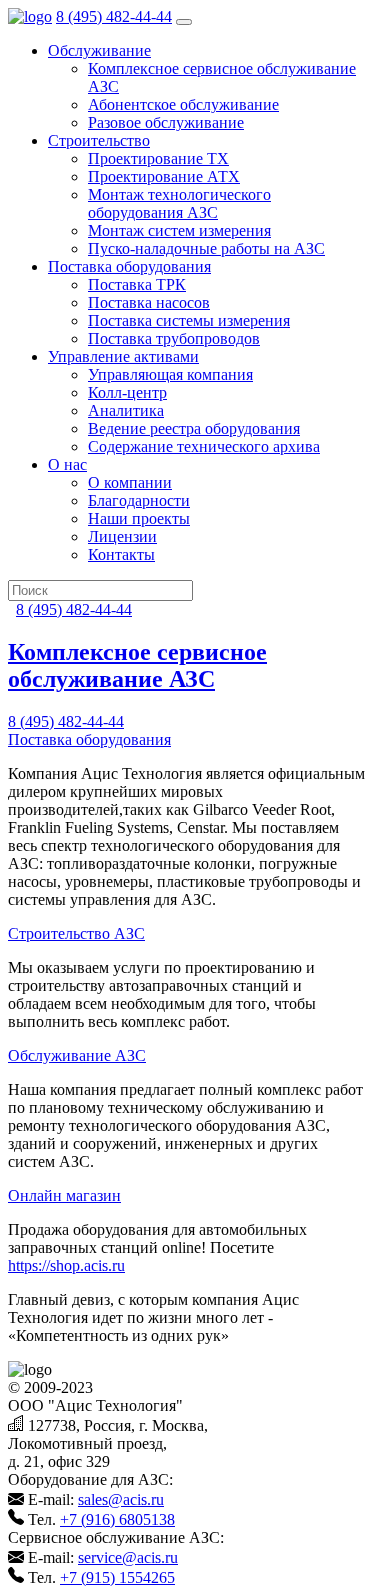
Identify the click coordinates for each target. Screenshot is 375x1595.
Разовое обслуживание (166, 122)
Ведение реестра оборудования (194, 428)
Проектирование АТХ (164, 176)
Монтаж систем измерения (179, 230)
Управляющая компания (170, 374)
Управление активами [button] (123, 356)
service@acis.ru (128, 1557)
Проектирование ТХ (158, 158)
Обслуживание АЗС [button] (77, 1055)
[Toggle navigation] (184, 22)
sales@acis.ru (121, 1499)
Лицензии (122, 536)
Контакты (121, 554)
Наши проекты (139, 518)
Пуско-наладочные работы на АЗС (206, 248)
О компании (130, 482)
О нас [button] (67, 464)
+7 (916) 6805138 (117, 1519)
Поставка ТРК (137, 284)
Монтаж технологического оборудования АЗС (179, 203)
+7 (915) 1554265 (117, 1577)
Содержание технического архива (204, 446)
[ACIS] (30, 16)
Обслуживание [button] (99, 50)
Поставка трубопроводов (174, 338)
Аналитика (126, 410)
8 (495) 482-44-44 (114, 16)
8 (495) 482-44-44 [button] (66, 721)
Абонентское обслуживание (183, 104)
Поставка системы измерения (189, 320)
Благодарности (139, 500)
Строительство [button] (99, 140)
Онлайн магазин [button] (64, 1195)
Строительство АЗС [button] (76, 933)
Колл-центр (127, 392)
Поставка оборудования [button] (129, 266)
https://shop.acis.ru (66, 1265)
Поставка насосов (149, 302)
